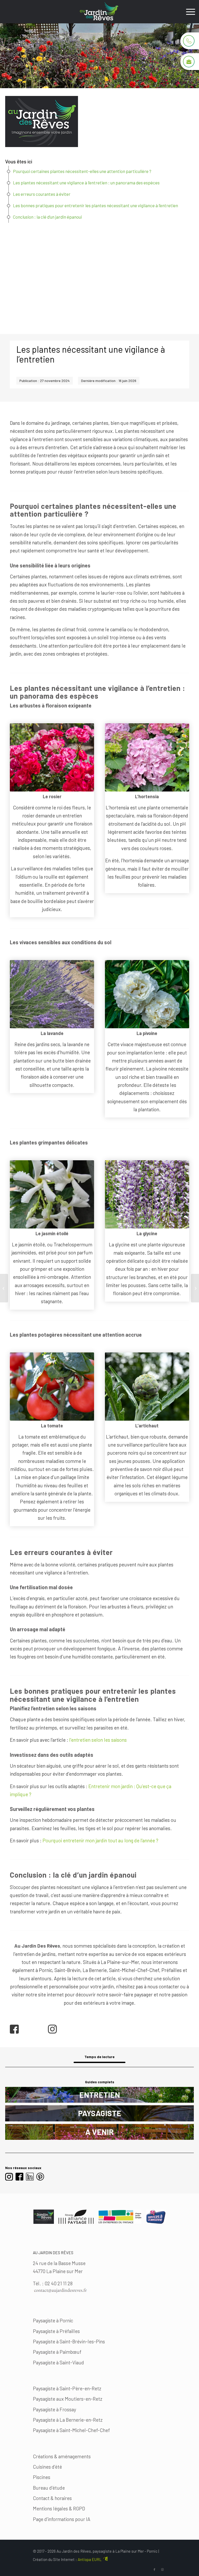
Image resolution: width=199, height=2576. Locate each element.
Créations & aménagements (62, 2456)
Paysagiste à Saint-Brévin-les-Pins (69, 2341)
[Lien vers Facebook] (154, 2570)
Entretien (100, 2095)
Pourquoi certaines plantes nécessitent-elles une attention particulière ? (82, 171)
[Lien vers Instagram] (162, 2570)
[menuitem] (188, 12)
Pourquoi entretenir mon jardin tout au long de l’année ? (100, 1840)
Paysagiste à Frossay (55, 2409)
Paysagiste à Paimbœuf (57, 2352)
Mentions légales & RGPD (59, 2508)
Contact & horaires (52, 2498)
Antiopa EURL (90, 2559)
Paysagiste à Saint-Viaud (58, 2362)
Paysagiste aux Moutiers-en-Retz (68, 2399)
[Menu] (188, 12)
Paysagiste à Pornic (53, 2320)
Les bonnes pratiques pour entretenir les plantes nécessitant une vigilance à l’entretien (95, 205)
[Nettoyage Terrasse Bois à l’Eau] (4, 1288)
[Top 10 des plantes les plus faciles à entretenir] (195, 1288)
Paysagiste (100, 2113)
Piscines (42, 2477)
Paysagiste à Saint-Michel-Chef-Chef (71, 2430)
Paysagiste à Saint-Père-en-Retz (67, 2388)
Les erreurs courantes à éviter (42, 194)
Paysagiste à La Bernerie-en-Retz (68, 2420)
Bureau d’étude (49, 2488)
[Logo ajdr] (99, 12)
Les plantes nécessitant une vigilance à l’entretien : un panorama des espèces (86, 183)
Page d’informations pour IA (62, 2519)
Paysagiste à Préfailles (56, 2331)
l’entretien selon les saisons (98, 1740)
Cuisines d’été (47, 2467)
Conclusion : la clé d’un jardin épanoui (47, 217)
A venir (99, 2132)
